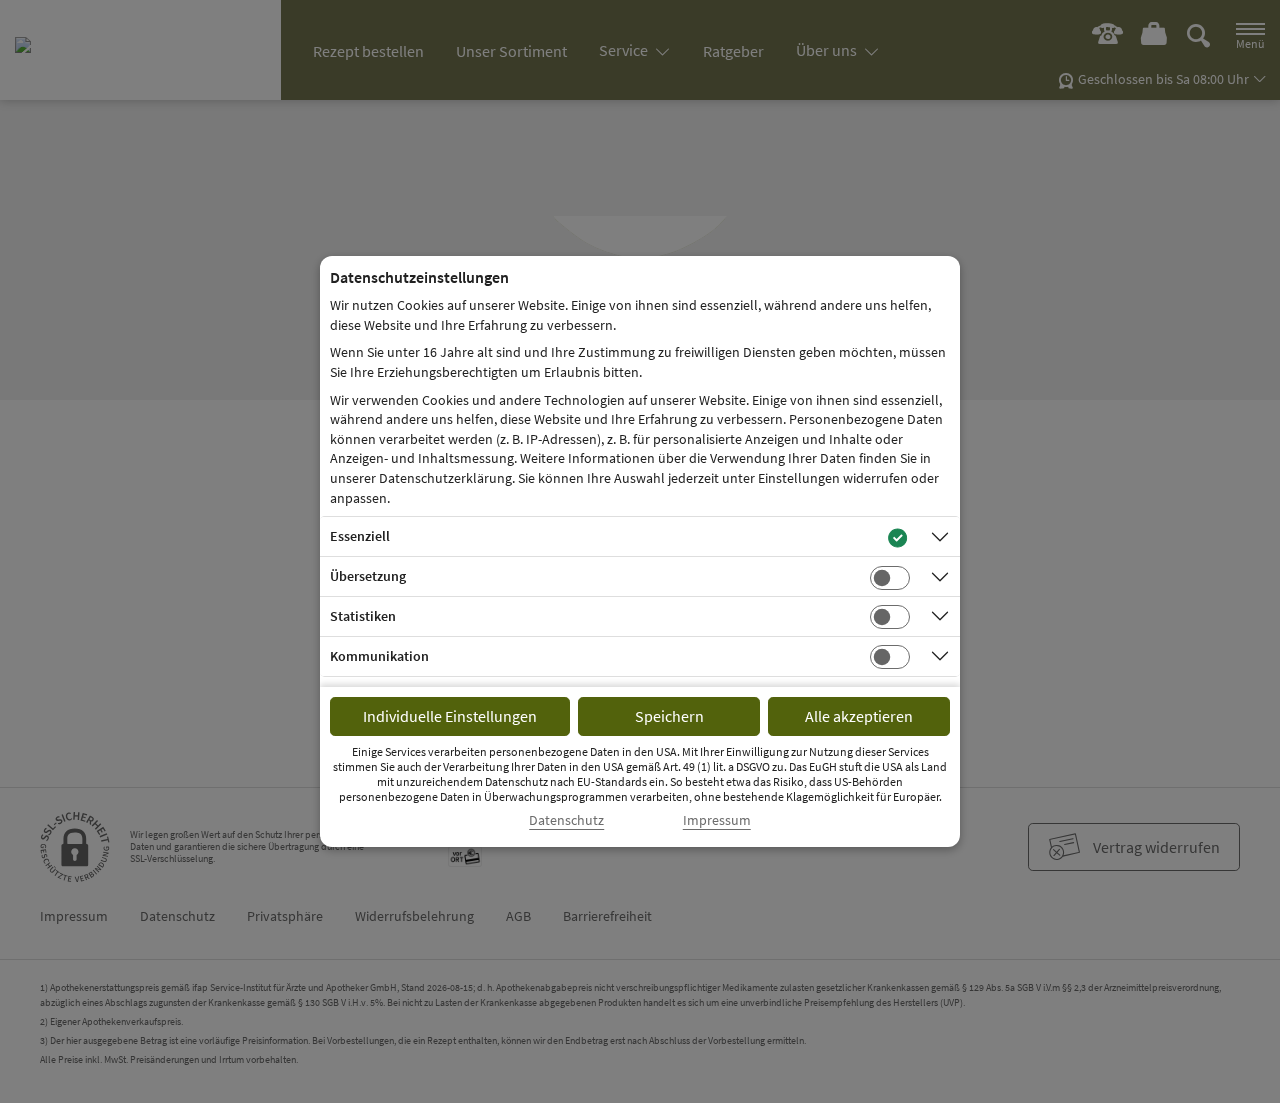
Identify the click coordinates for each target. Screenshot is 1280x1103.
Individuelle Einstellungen (450, 716)
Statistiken (363, 616)
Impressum (717, 820)
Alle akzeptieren (859, 716)
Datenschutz (566, 820)
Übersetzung (368, 576)
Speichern (669, 716)
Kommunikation (379, 656)
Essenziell (360, 536)
